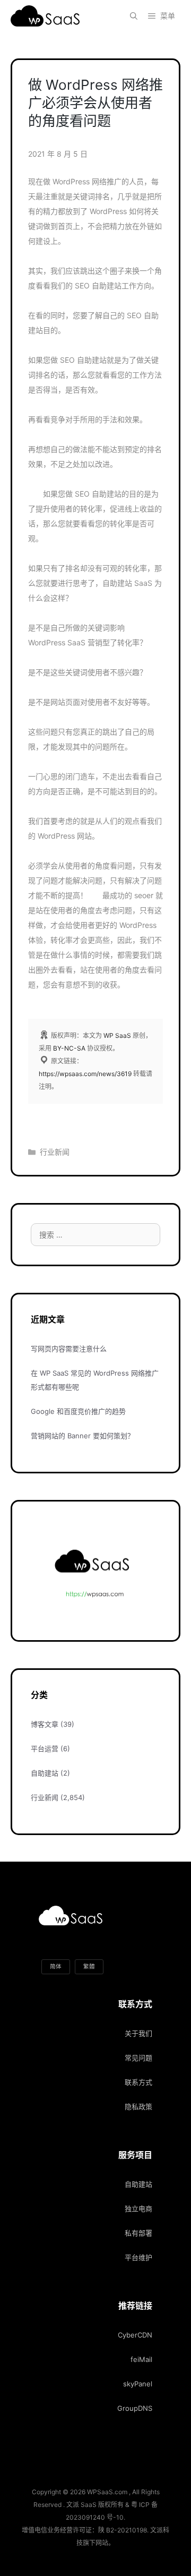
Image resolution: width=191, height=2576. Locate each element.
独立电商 (138, 2208)
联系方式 (138, 2082)
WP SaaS (117, 1035)
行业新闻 (55, 1152)
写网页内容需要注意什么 (69, 1349)
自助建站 (45, 1773)
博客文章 (45, 1724)
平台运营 (45, 1748)
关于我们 (138, 2033)
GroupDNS (135, 2408)
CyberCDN (135, 2335)
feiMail (141, 2359)
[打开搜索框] (134, 16)
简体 (56, 1967)
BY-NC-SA (69, 1048)
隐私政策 (138, 2106)
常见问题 (138, 2058)
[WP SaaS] (48, 16)
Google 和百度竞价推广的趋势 (78, 1411)
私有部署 (138, 2233)
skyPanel (138, 2384)
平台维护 (138, 2257)
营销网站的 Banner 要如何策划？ (83, 1436)
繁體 (89, 1967)
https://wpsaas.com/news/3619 (85, 1074)
